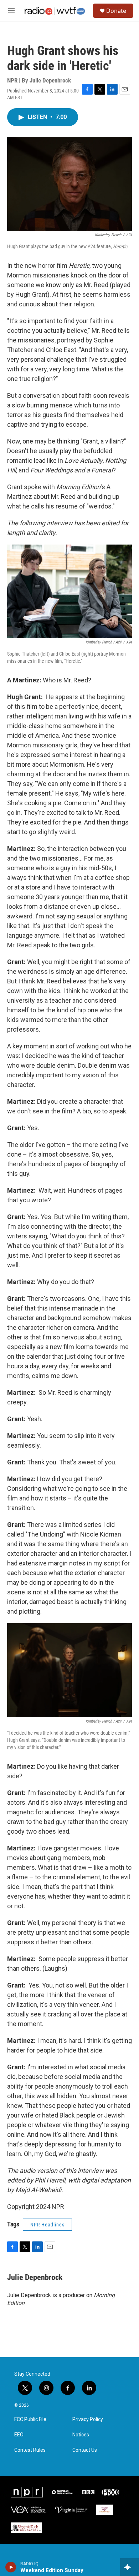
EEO (19, 2435)
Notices (81, 2435)
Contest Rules (30, 2450)
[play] (11, 2567)
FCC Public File (30, 2419)
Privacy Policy (88, 2419)
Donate (116, 11)
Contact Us (85, 2450)
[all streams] (130, 2567)
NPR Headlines (47, 2225)
